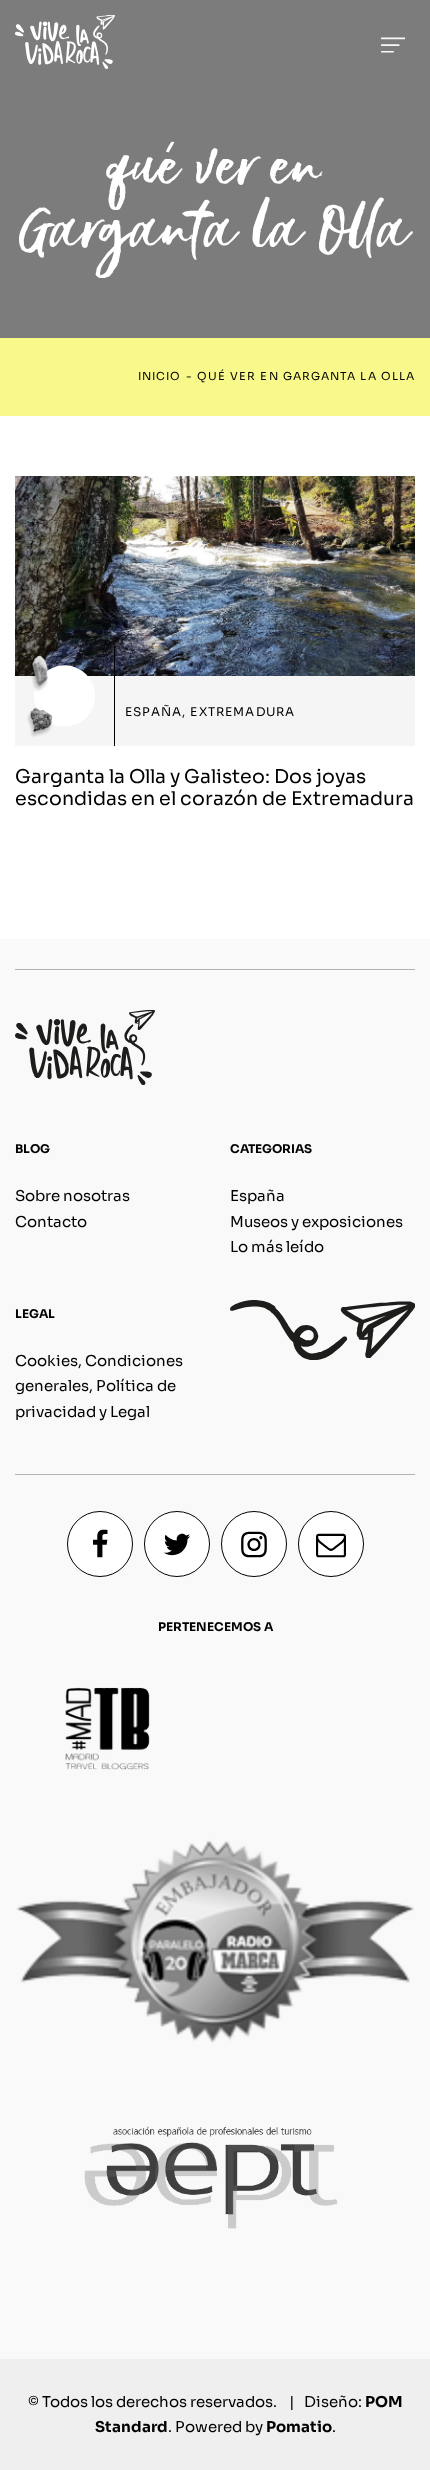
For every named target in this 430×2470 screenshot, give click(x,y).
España (257, 1195)
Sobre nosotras (72, 1195)
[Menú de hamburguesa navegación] (393, 41)
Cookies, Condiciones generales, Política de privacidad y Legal (99, 1386)
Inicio (159, 376)
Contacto (51, 1221)
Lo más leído (277, 1246)
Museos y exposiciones (316, 1221)
